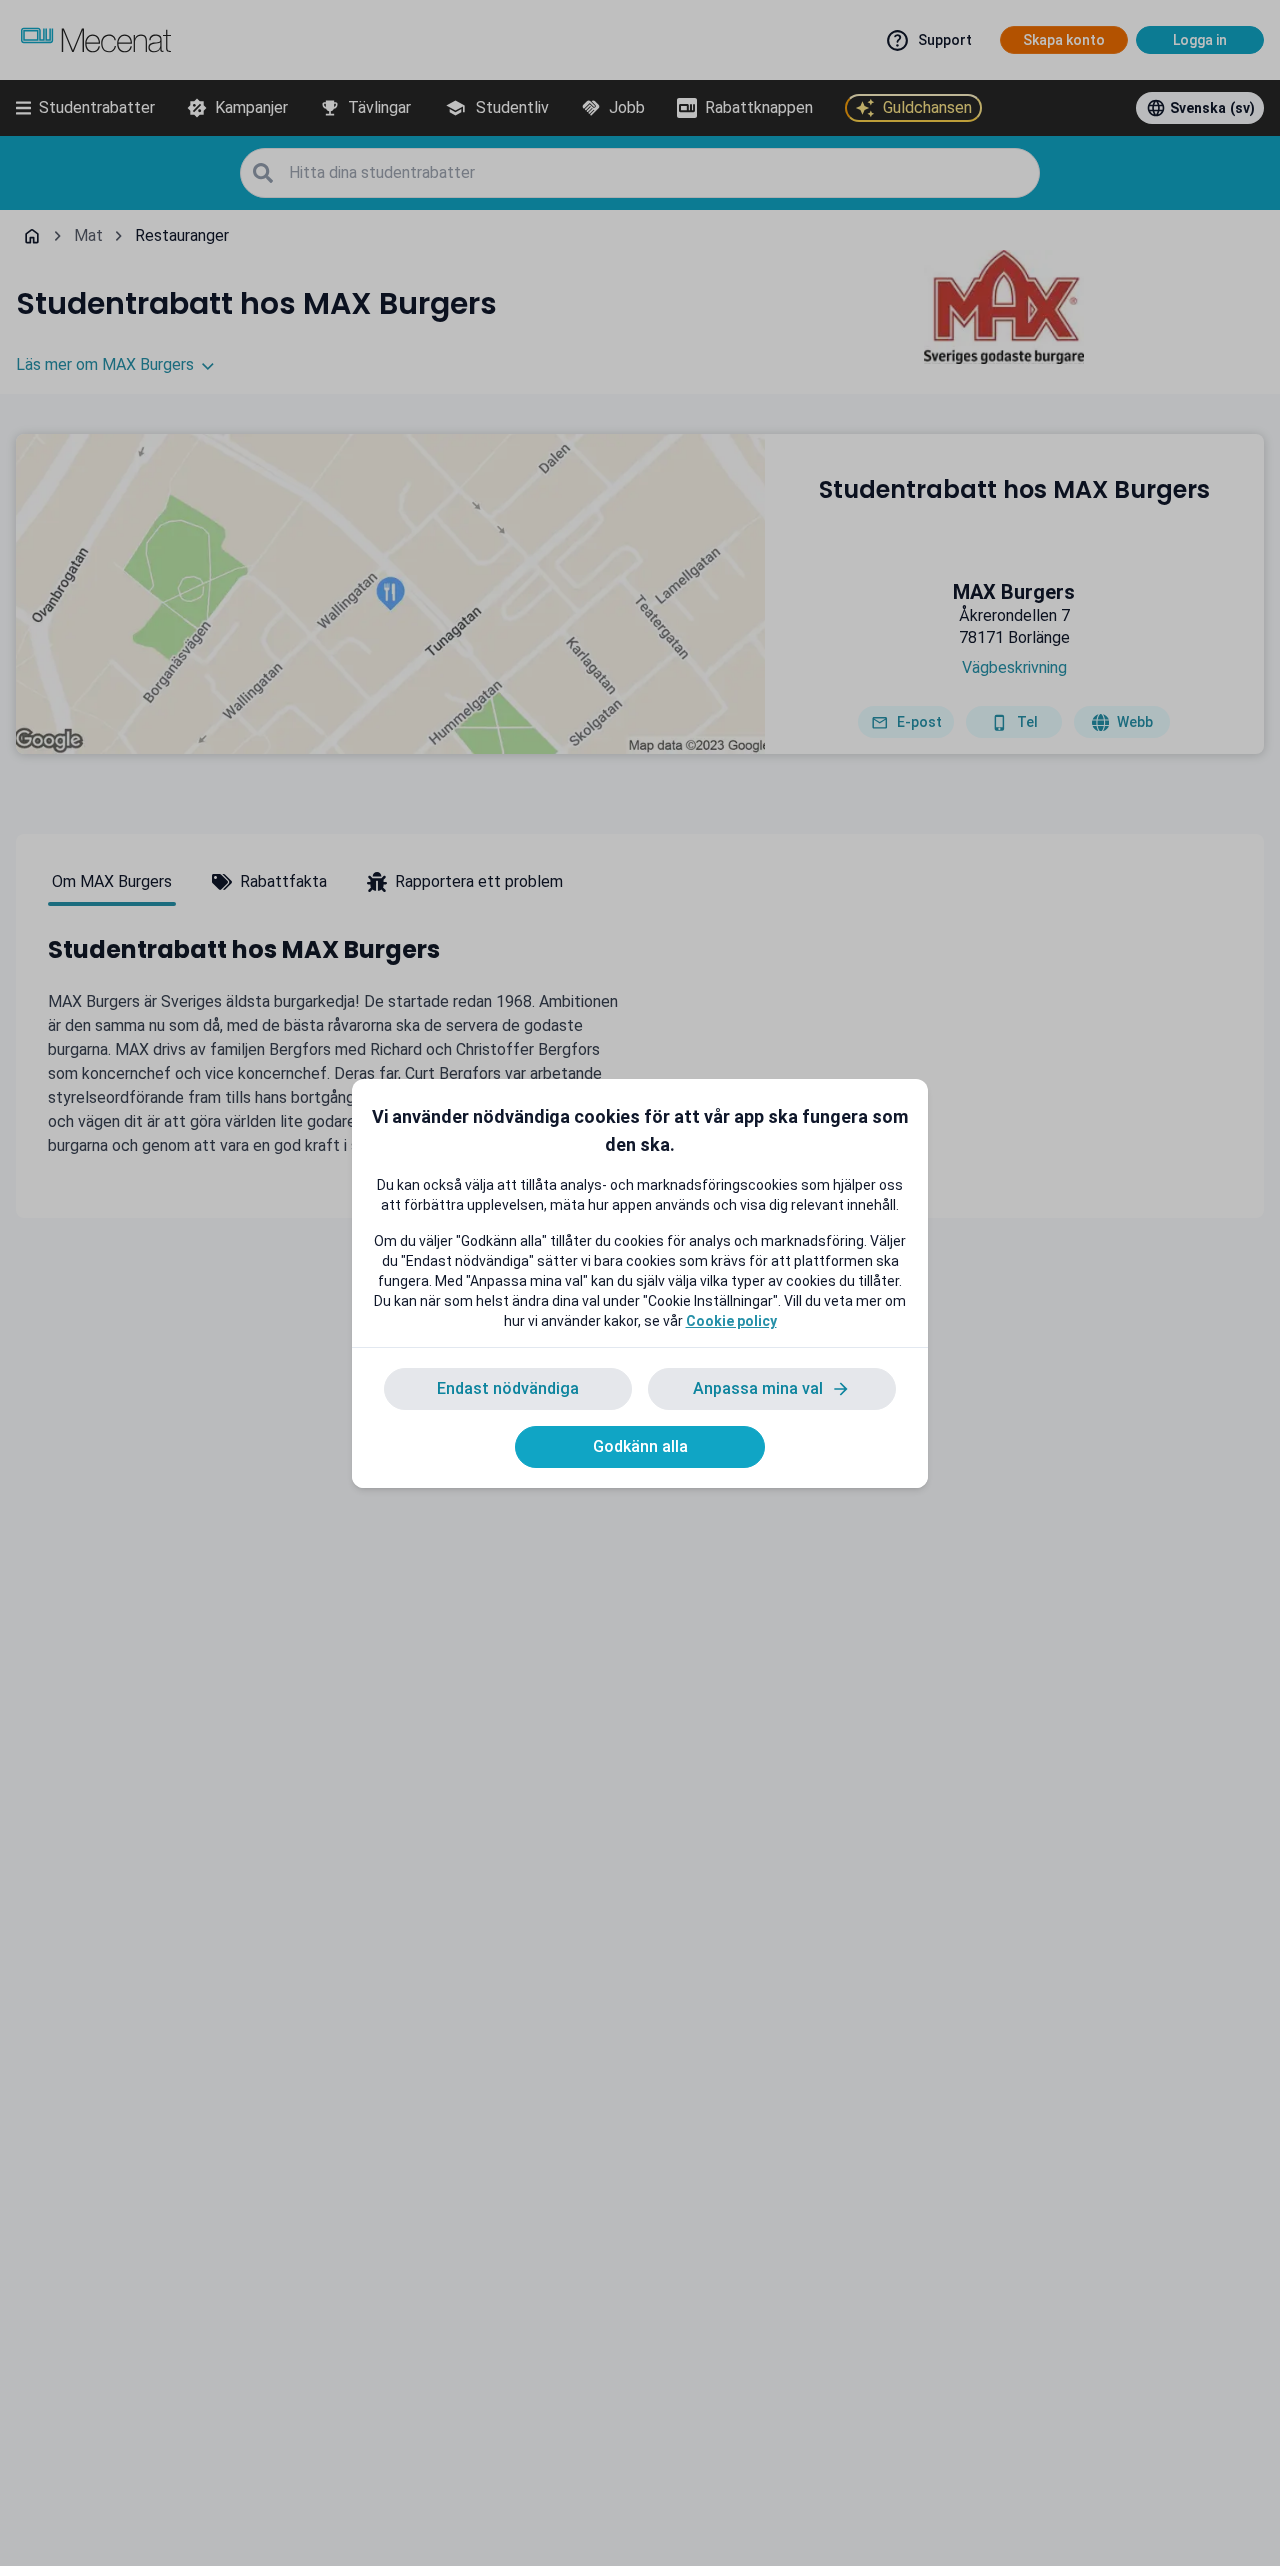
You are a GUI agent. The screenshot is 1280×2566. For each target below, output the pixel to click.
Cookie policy (731, 1321)
